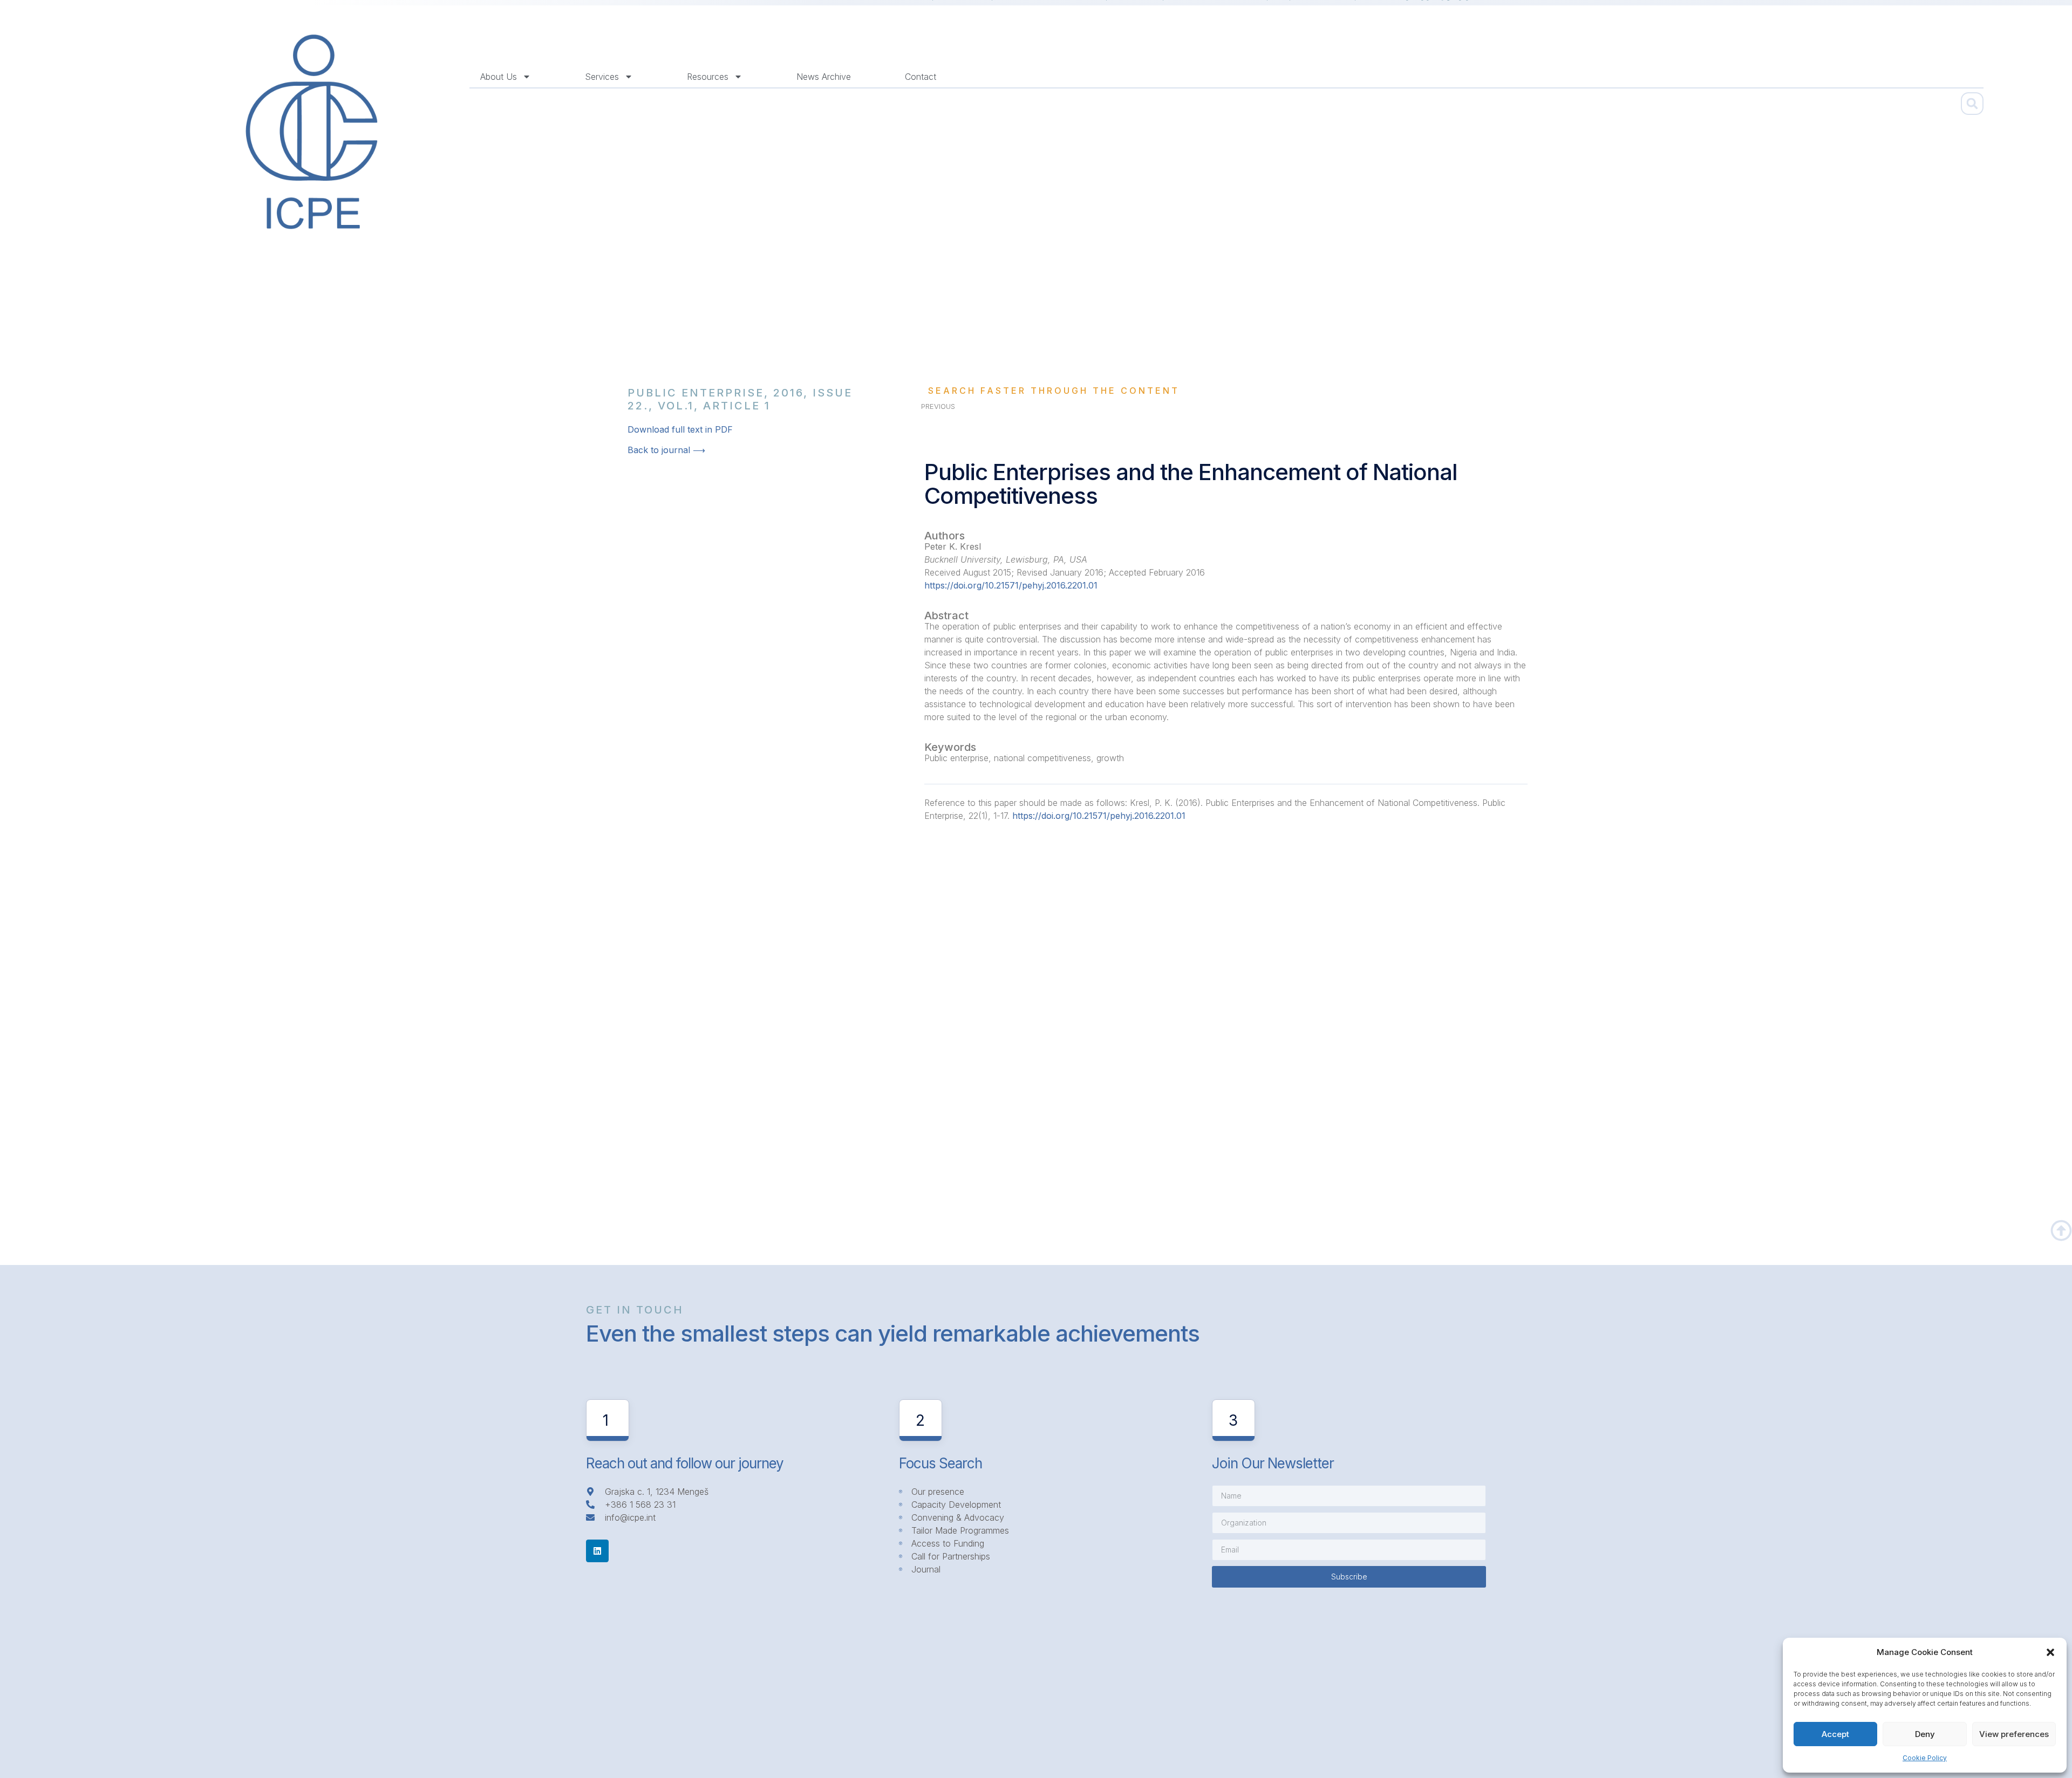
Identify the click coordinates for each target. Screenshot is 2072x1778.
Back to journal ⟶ (666, 450)
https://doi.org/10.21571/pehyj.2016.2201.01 (1011, 585)
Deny (1925, 1734)
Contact (921, 77)
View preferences (2014, 1734)
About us (499, 77)
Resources (708, 77)
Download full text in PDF (680, 429)
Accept (1835, 1734)
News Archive (824, 77)
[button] (2050, 1652)
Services (602, 77)
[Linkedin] (597, 1551)
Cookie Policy (1925, 1758)
